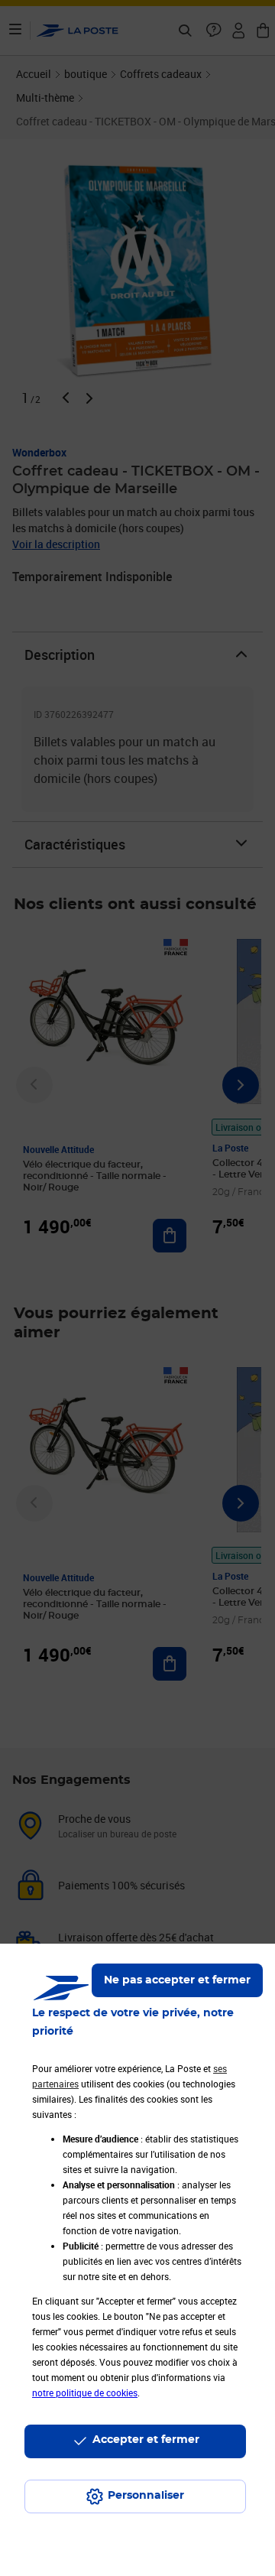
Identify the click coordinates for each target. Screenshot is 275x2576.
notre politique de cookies (85, 2392)
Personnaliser (146, 2496)
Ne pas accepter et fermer (177, 1980)
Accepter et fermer (146, 2440)
